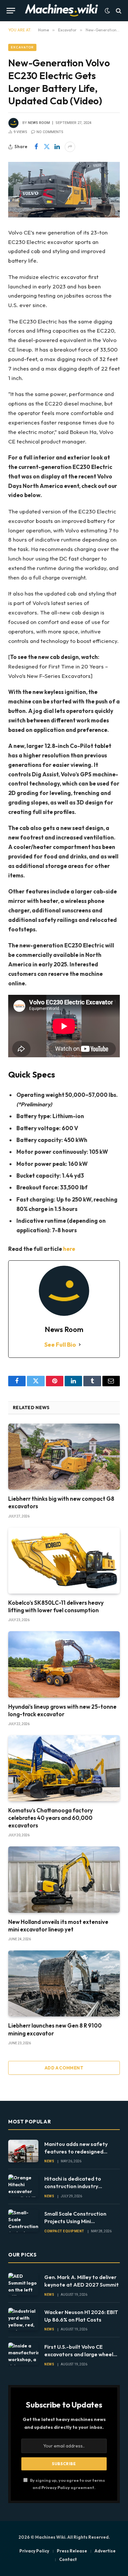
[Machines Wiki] (62, 11)
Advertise (105, 2551)
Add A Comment (64, 2068)
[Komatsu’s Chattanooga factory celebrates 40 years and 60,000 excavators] (64, 1768)
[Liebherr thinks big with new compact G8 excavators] (64, 1457)
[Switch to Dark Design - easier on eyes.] (107, 11)
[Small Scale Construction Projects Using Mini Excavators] (23, 2221)
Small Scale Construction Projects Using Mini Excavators (75, 2221)
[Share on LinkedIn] (57, 147)
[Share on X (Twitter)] (47, 147)
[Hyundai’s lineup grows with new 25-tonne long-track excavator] (64, 1664)
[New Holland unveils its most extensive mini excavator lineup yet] (64, 1879)
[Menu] (11, 11)
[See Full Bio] (80, 1345)
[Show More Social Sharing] (70, 147)
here (69, 1249)
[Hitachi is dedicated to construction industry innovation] (23, 2186)
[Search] (118, 11)
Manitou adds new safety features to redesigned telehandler (76, 2152)
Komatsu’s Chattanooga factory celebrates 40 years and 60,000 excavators (51, 1818)
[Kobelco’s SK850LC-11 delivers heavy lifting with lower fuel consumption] (64, 1561)
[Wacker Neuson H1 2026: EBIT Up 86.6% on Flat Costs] (23, 2319)
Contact (68, 2559)
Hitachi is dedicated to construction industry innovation (73, 2186)
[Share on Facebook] (36, 147)
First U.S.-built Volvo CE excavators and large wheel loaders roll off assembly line (80, 2354)
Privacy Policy (56, 2487)
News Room (39, 123)
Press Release (72, 2551)
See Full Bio (60, 1345)
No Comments (50, 132)
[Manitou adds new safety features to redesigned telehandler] (23, 2151)
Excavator (22, 47)
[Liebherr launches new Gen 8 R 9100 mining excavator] (64, 1983)
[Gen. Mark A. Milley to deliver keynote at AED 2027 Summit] (23, 2284)
